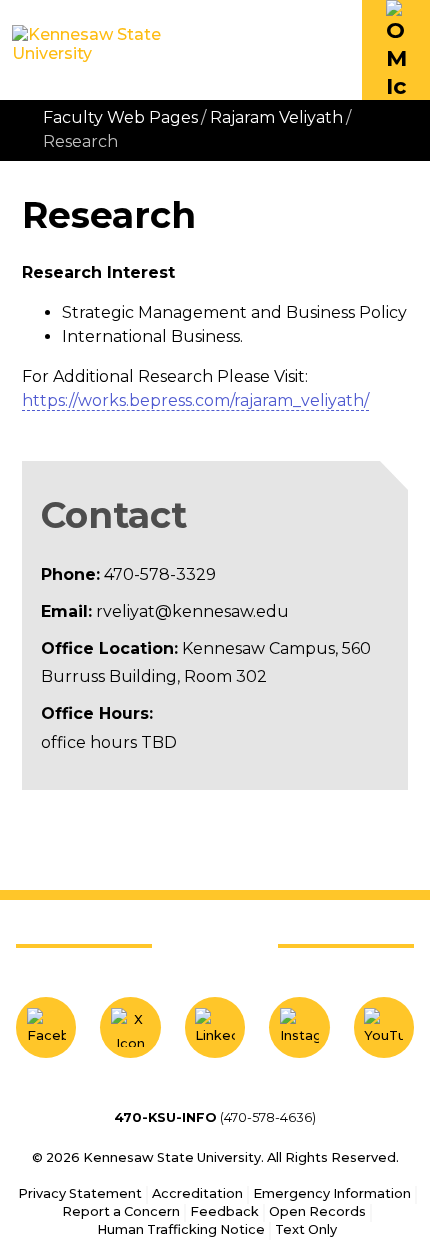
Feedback (224, 1211)
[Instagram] (299, 1027)
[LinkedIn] (215, 1027)
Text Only (306, 1229)
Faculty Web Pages (120, 117)
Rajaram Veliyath (276, 117)
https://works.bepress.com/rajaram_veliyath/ (195, 400)
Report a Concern (121, 1211)
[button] (396, 50)
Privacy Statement (80, 1193)
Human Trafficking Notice (181, 1229)
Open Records (317, 1211)
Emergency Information (332, 1193)
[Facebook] (46, 1027)
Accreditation (197, 1193)
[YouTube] (384, 1027)
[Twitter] (130, 1027)
